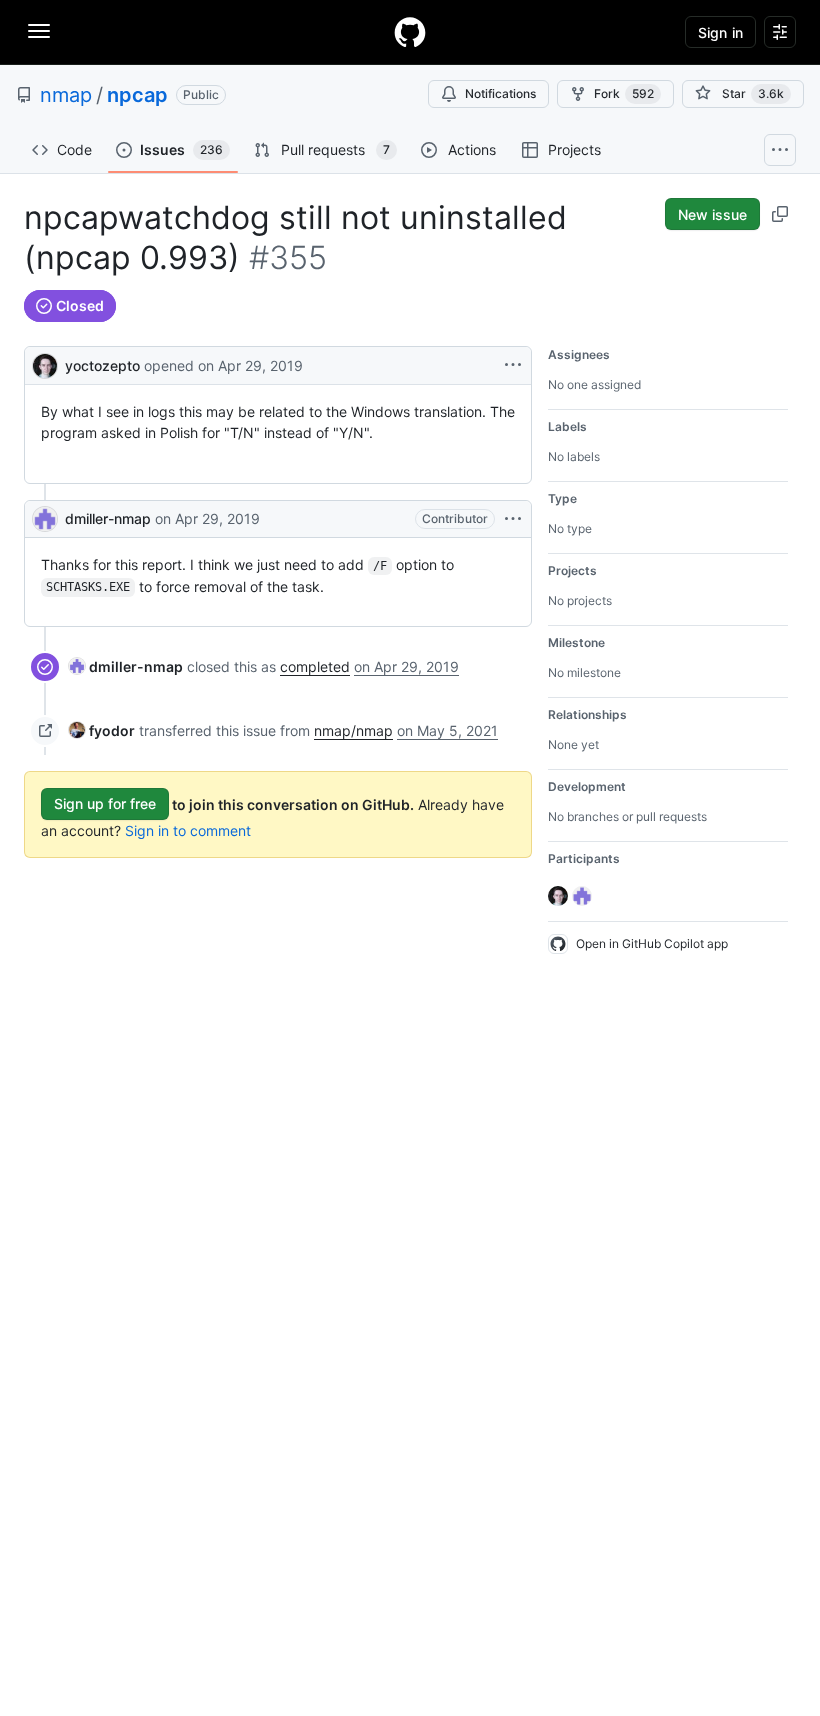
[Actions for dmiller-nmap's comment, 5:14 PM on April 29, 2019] (513, 519)
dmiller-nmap (108, 518)
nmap (66, 95)
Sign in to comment (188, 830)
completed (315, 666)
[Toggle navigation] (39, 31)
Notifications (500, 93)
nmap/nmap (353, 730)
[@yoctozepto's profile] (45, 363)
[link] (126, 666)
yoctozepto (102, 365)
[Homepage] (410, 32)
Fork (624, 93)
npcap (137, 95)
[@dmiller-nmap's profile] (45, 519)
